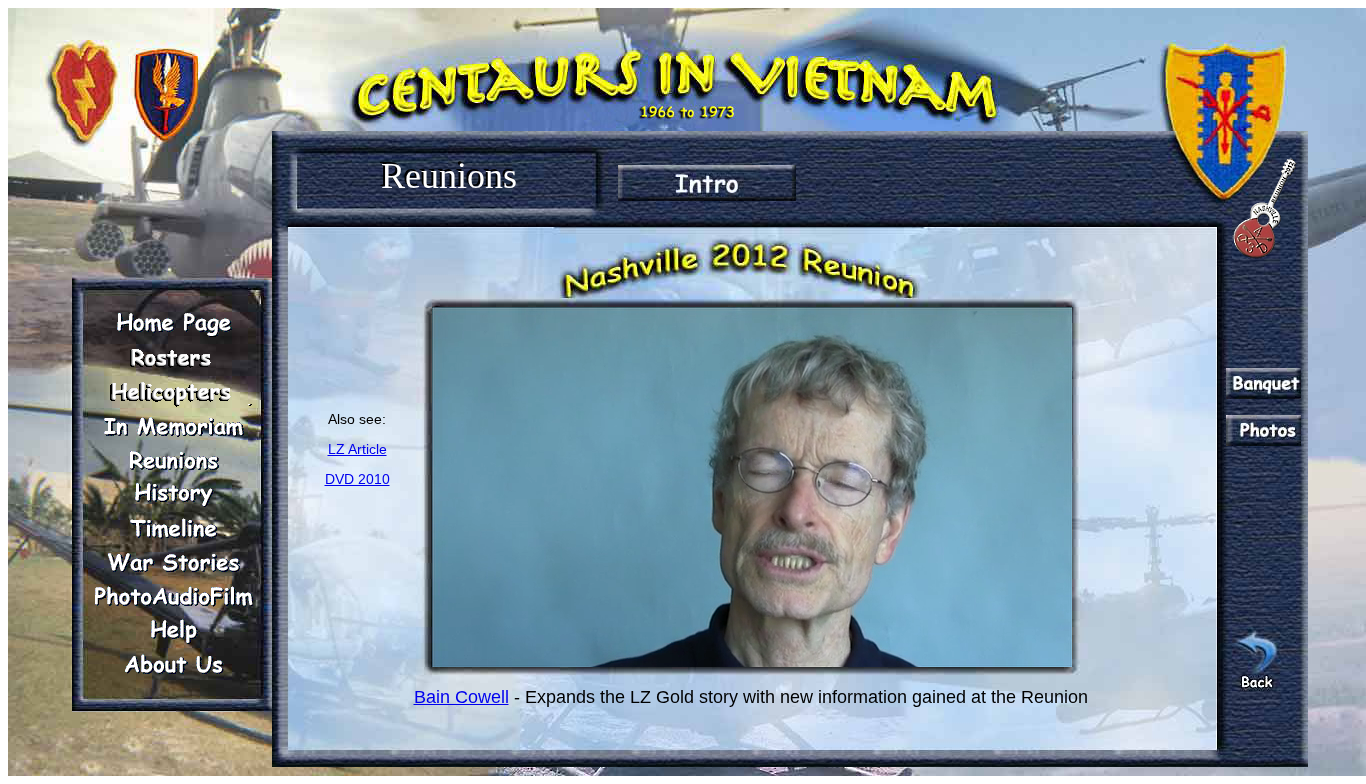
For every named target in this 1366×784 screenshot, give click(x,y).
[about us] (173, 664)
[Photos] (1263, 430)
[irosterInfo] (173, 358)
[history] (173, 494)
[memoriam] (173, 426)
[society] (173, 392)
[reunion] (173, 460)
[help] (173, 630)
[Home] (173, 324)
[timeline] (173, 528)
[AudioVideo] (173, 596)
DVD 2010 (357, 479)
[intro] (707, 183)
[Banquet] (1263, 383)
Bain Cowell (461, 697)
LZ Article (357, 449)
